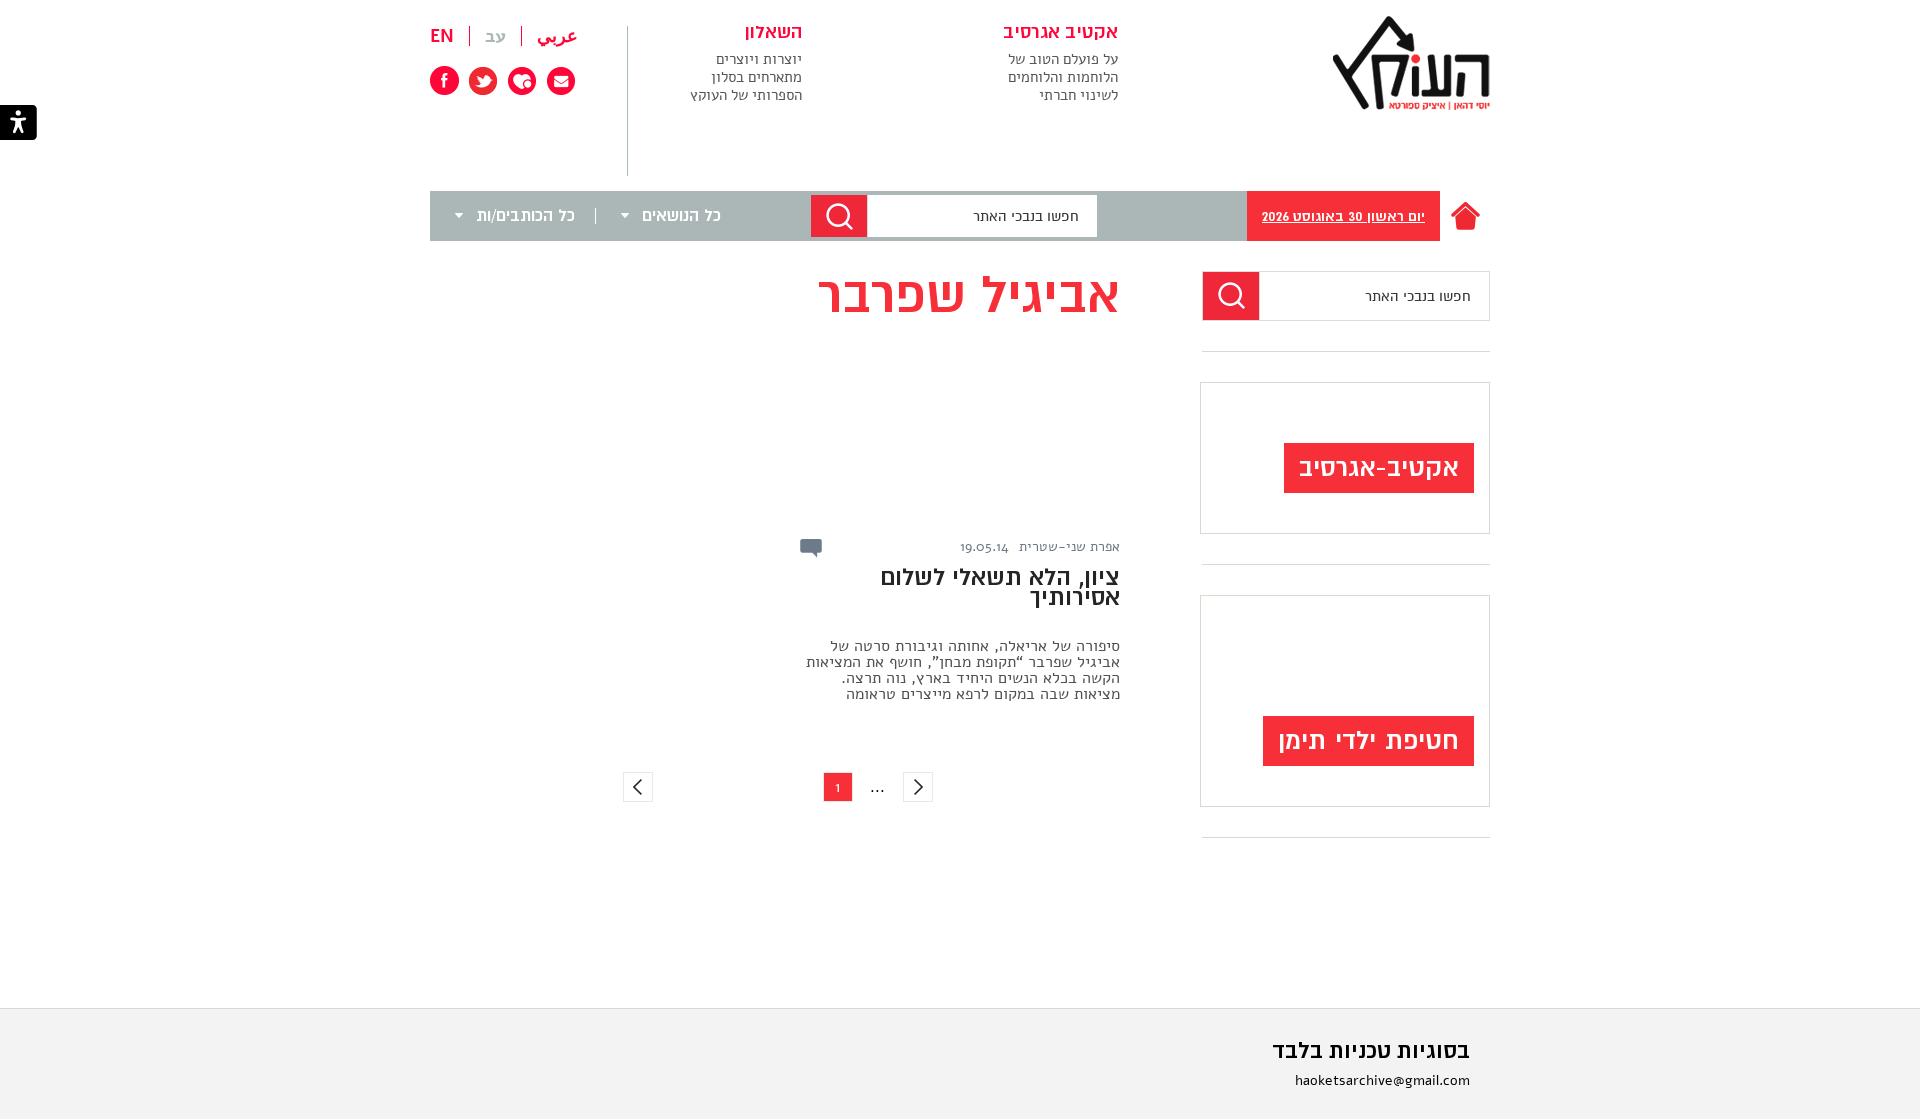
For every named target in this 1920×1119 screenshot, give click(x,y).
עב (495, 36)
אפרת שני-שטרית (1069, 547)
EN (442, 36)
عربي (557, 36)
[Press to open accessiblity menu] (18, 124)
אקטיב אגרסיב (1060, 33)
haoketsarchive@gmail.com (1382, 1080)
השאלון (773, 33)
